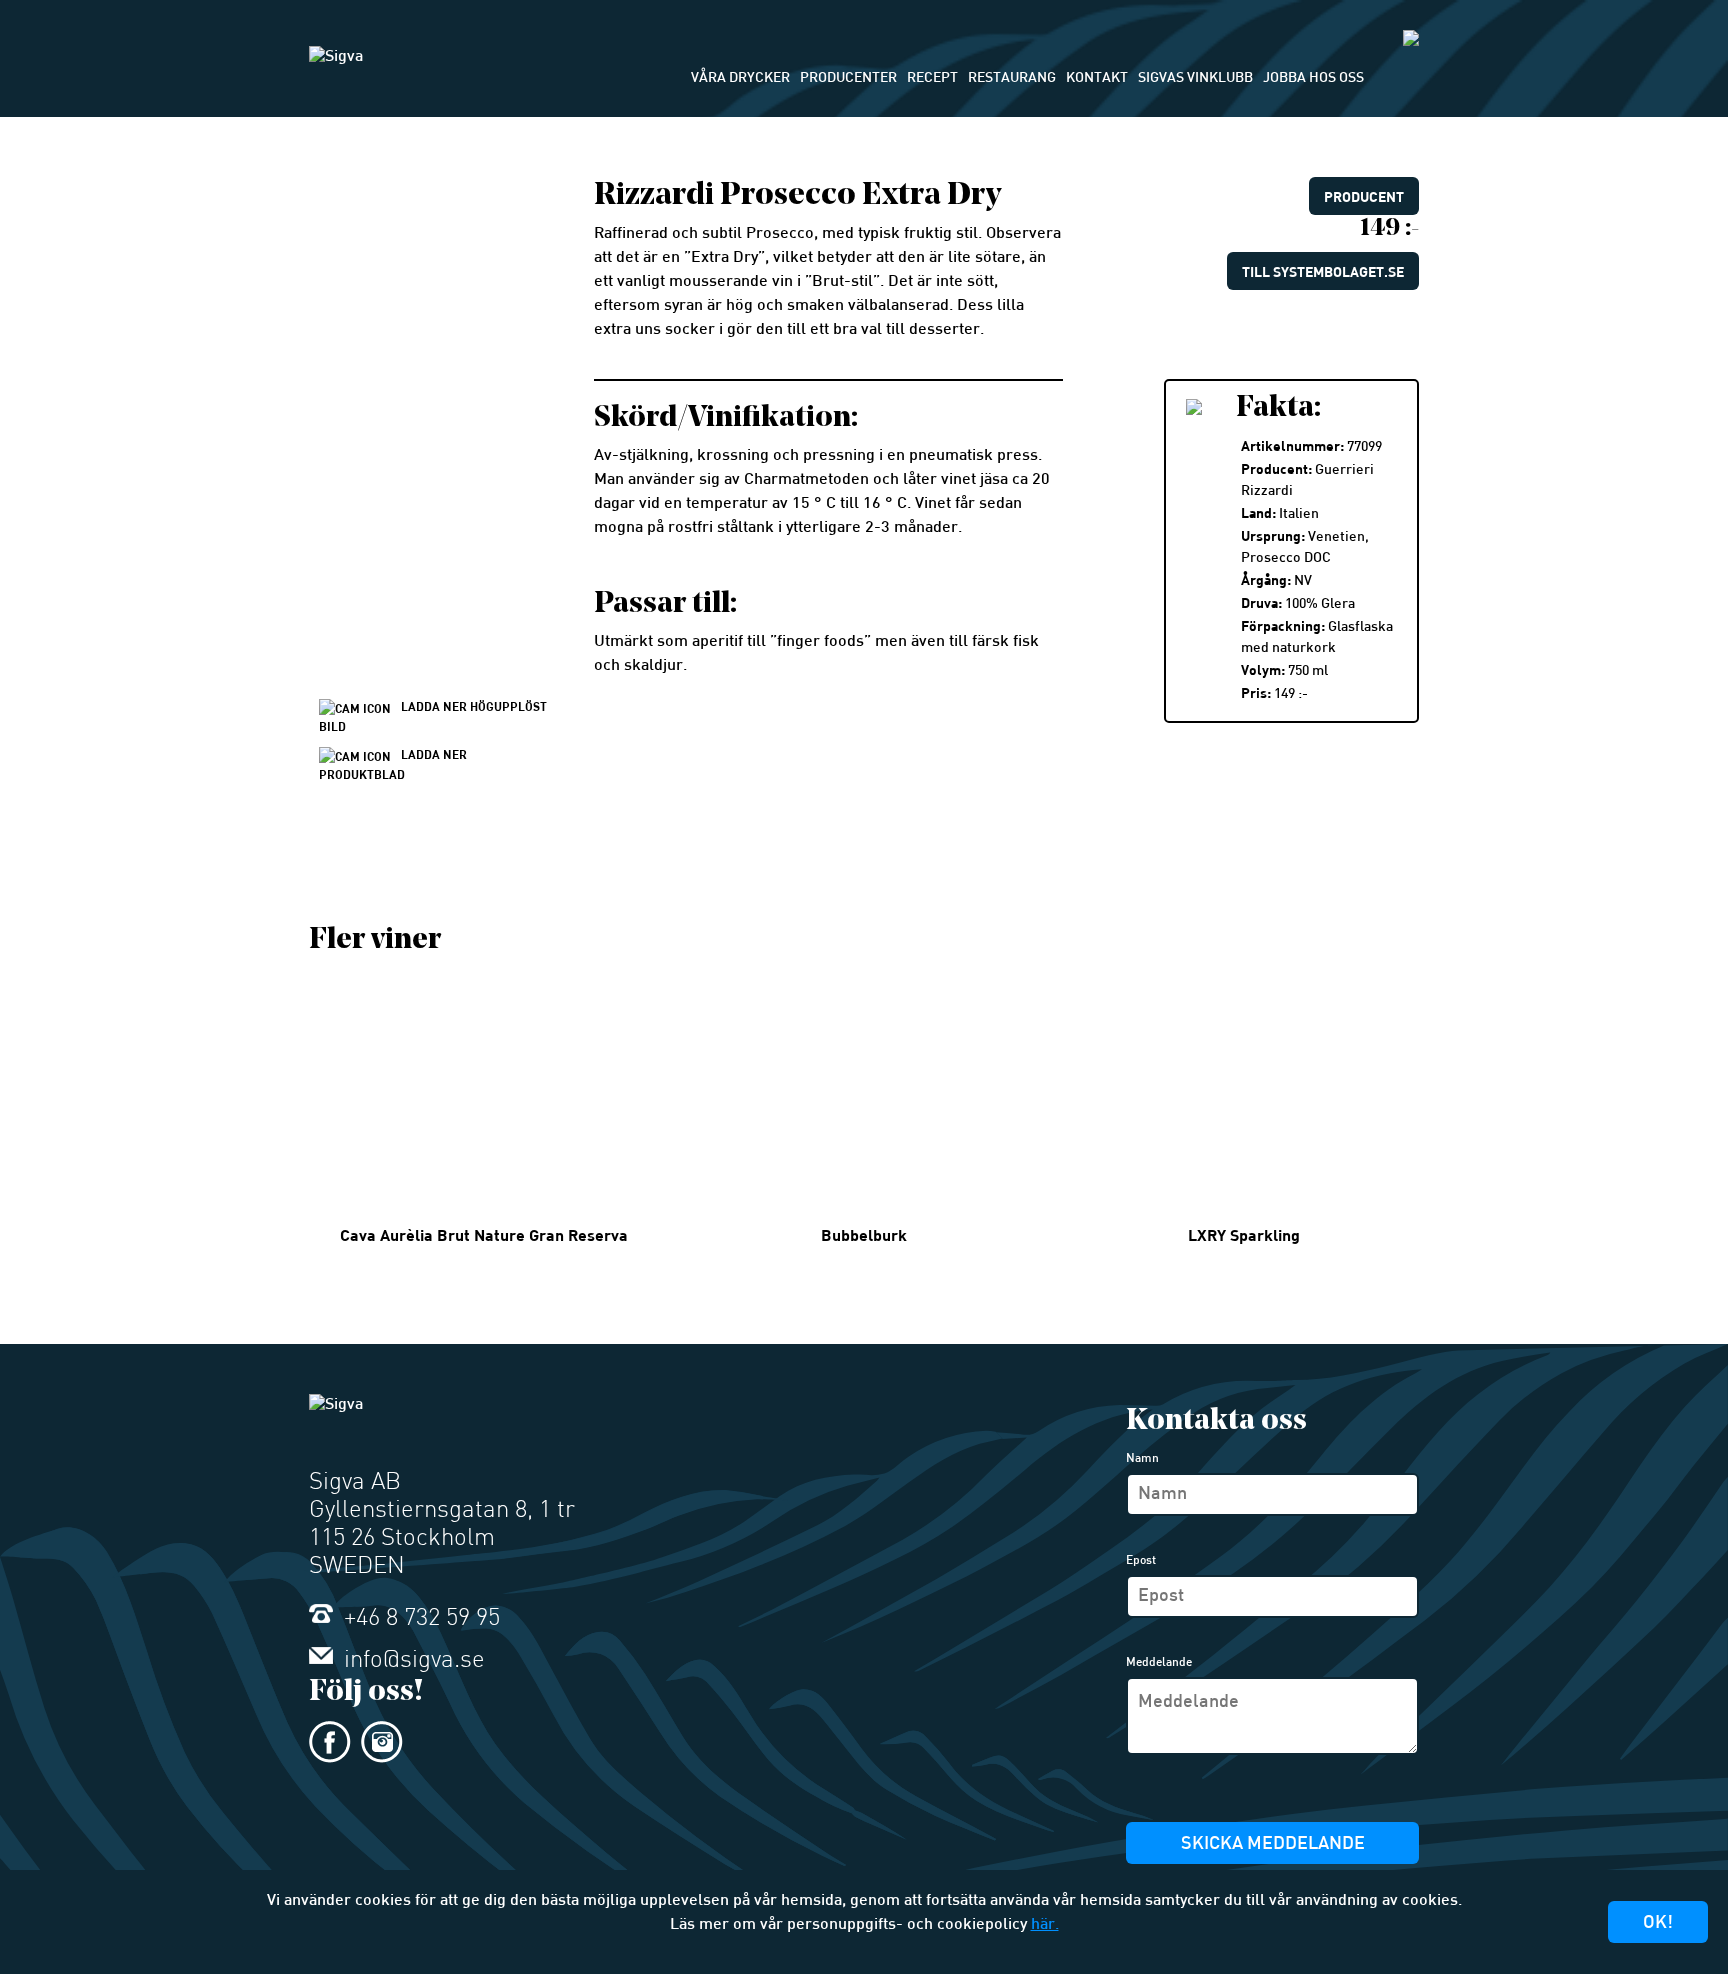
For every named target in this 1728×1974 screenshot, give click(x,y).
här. (1045, 1925)
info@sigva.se (411, 1661)
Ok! (1658, 1923)
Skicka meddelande (1273, 1844)
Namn (1142, 1459)
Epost (1141, 1561)
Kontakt (1097, 78)
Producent (1364, 196)
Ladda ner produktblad (393, 764)
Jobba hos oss (1313, 78)
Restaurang (1012, 78)
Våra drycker (740, 78)
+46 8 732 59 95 (419, 1619)
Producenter (848, 78)
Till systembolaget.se (1323, 271)
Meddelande (1159, 1663)
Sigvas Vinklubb (1195, 78)
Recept (932, 78)
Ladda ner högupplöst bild (433, 716)
